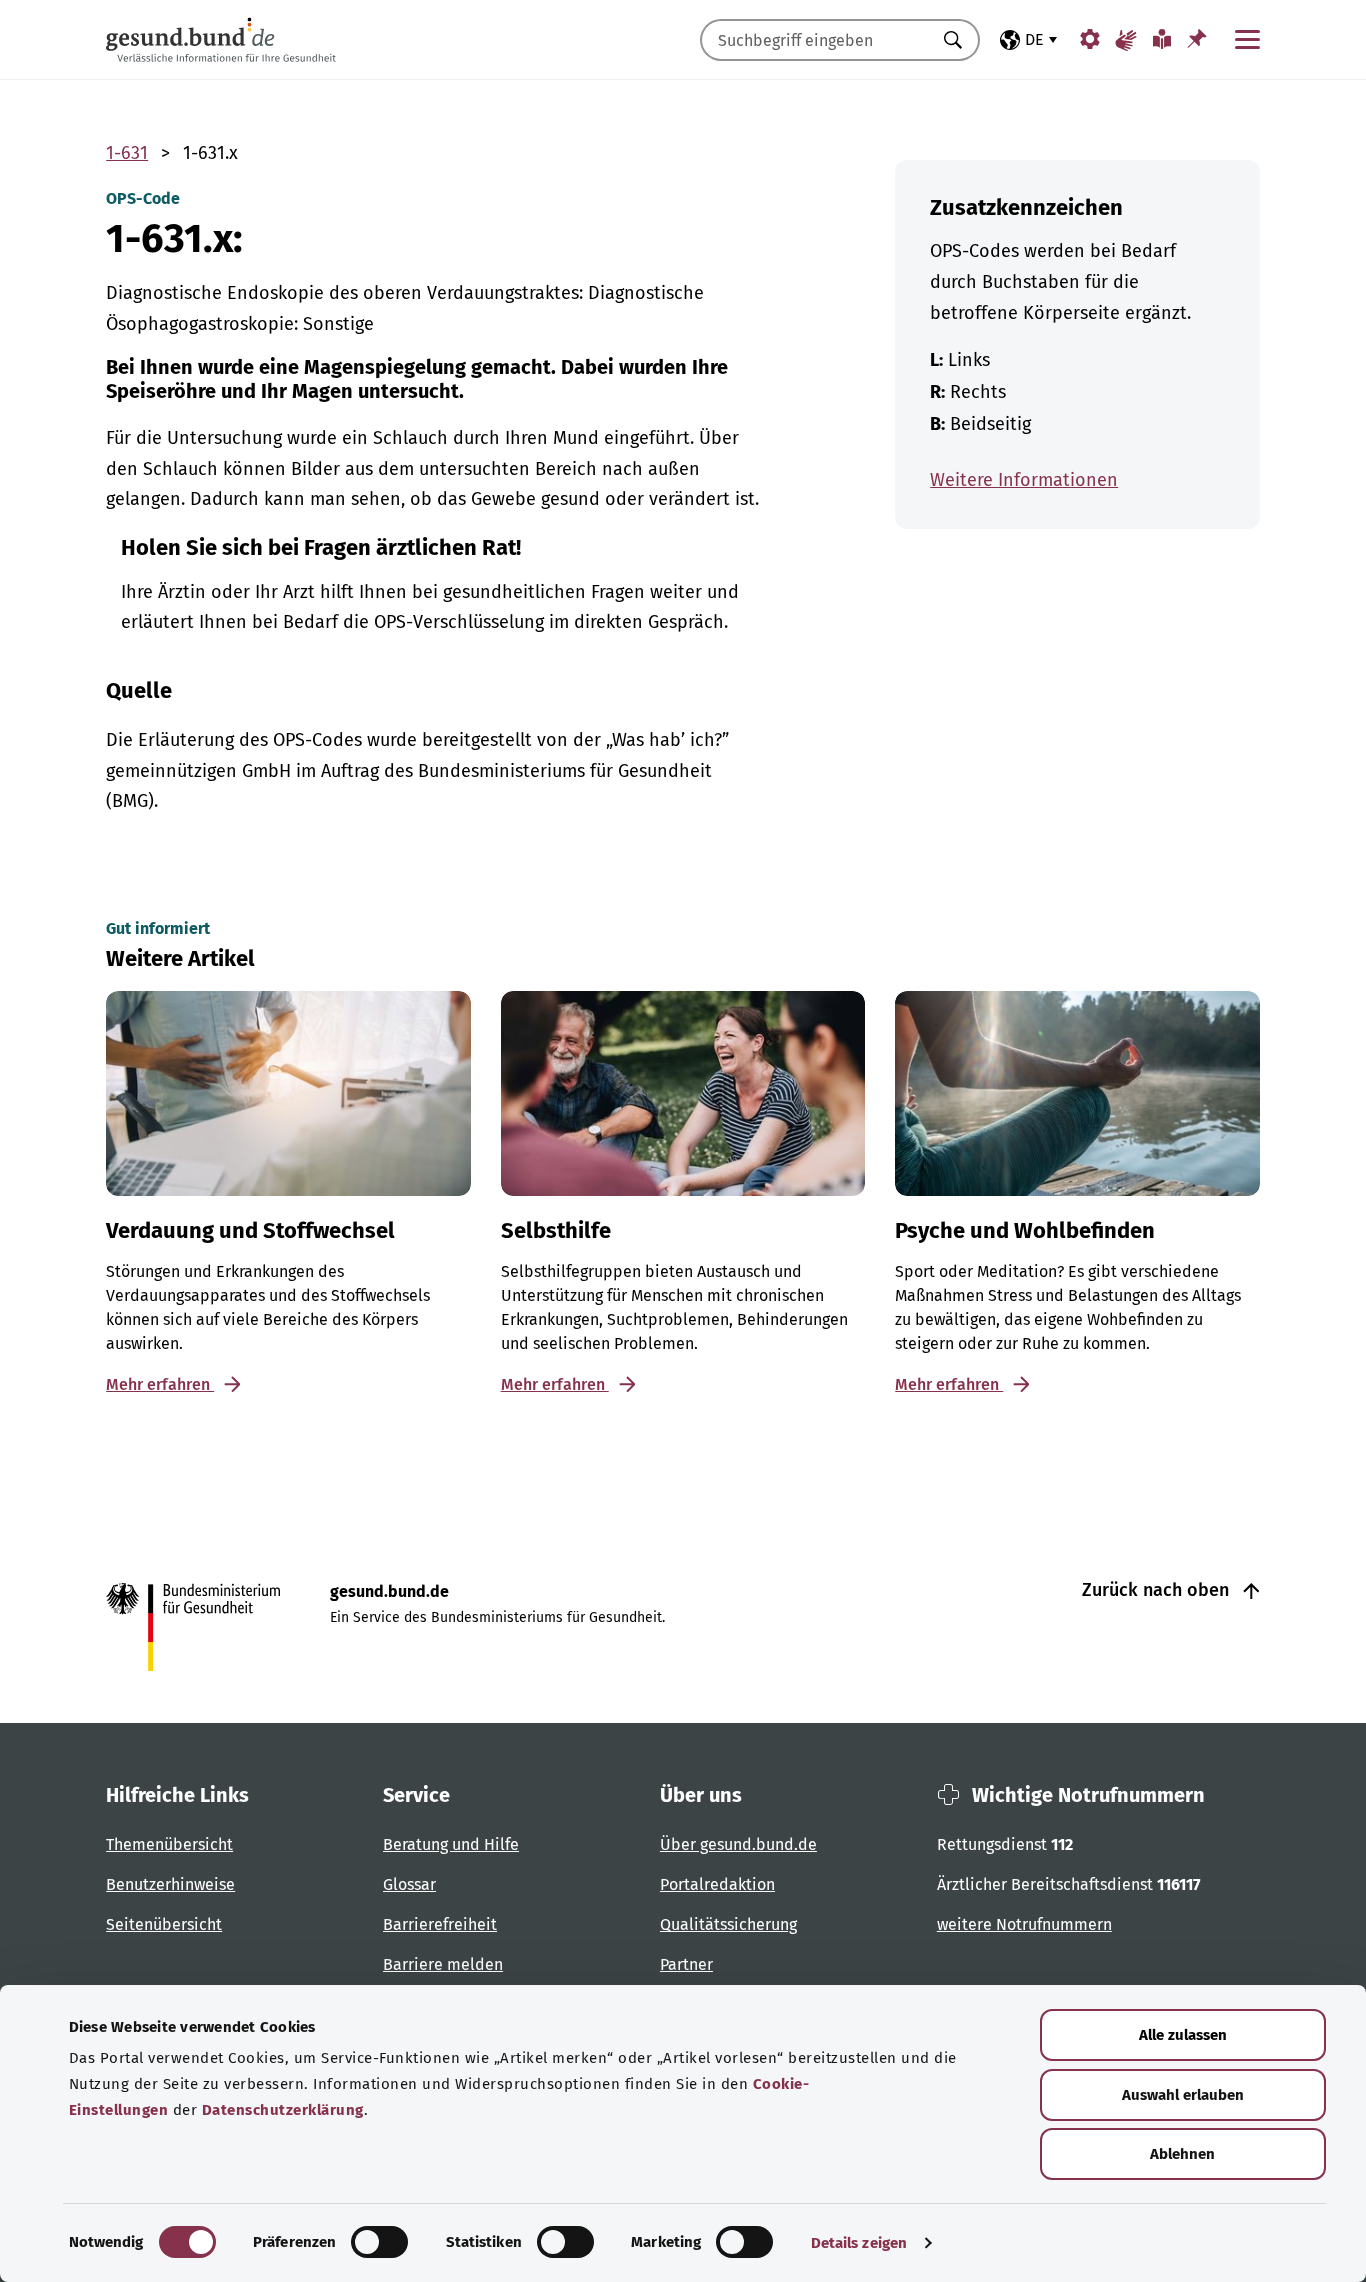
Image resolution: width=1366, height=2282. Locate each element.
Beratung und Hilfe (451, 1844)
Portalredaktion (717, 1884)
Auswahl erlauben (1183, 2095)
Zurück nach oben (1158, 1590)
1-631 (127, 153)
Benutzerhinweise (170, 1884)
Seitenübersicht (164, 1924)
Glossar (409, 1884)
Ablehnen (1182, 2154)
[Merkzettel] (1197, 38)
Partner (686, 1964)
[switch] (379, 2242)
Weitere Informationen (1024, 480)
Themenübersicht (169, 1844)
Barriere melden (443, 1964)
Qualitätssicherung (728, 1924)
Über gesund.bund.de (738, 1844)
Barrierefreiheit (440, 1924)
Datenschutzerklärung (283, 2110)
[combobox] (815, 40)
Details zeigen (859, 2243)
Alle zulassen (1183, 2035)
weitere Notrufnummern (1024, 1924)
